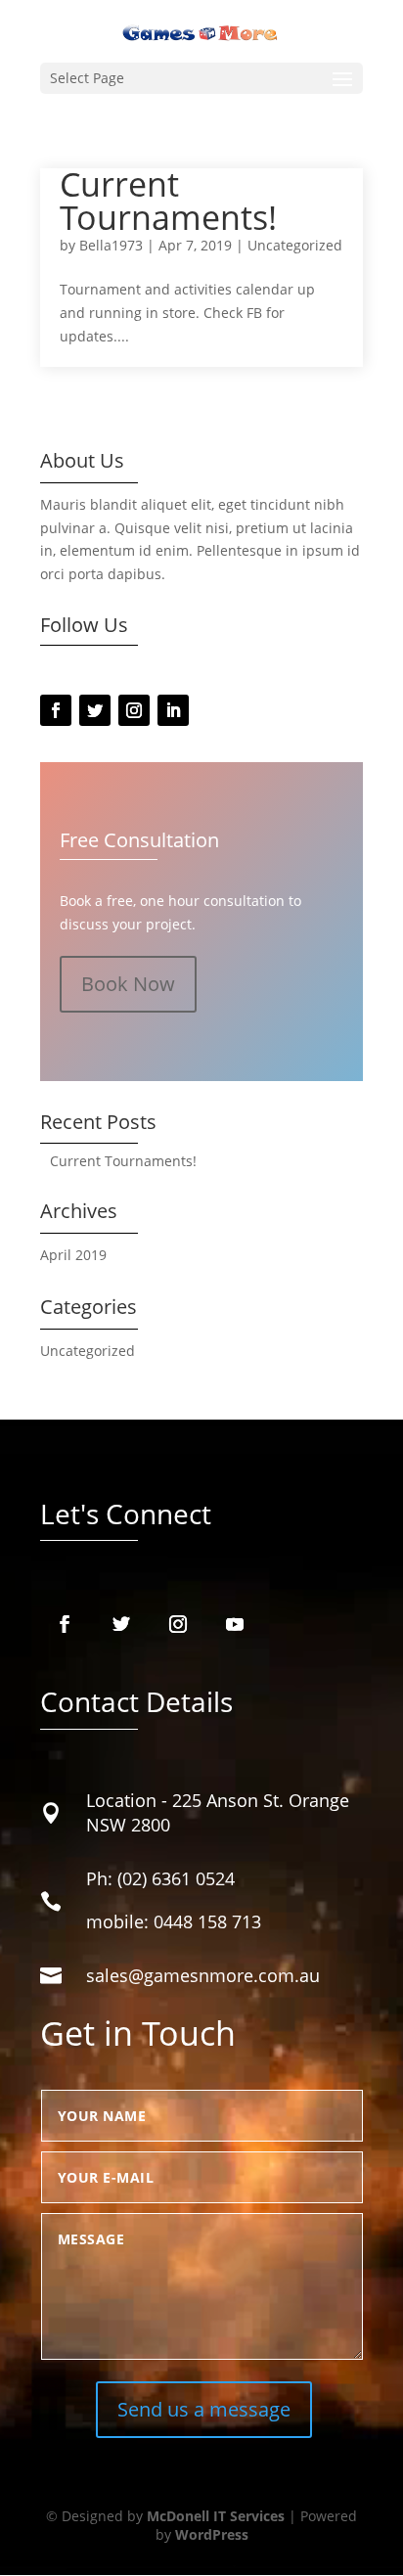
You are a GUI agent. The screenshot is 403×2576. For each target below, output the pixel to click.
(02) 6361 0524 (176, 1878)
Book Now (128, 984)
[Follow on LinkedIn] (173, 710)
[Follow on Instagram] (134, 710)
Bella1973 (111, 245)
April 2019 (73, 1255)
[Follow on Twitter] (95, 710)
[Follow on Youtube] (235, 1624)
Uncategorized (295, 245)
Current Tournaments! (168, 201)
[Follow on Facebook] (56, 710)
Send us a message (204, 2409)
